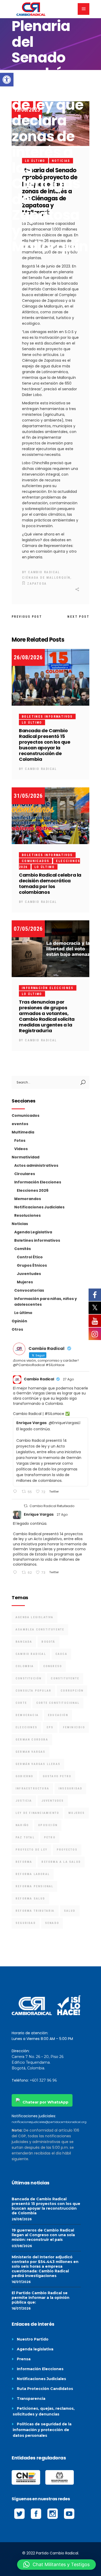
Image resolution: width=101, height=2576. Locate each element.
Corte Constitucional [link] (58, 1703)
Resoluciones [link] (27, 1215)
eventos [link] (20, 1124)
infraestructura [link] (32, 1788)
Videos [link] (21, 1149)
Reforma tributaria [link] (35, 1911)
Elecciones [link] (26, 1727)
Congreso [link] (53, 1666)
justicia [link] (24, 1801)
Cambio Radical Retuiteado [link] (52, 1506)
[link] (7, 80)
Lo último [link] (32, 723)
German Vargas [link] (31, 1752)
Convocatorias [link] (29, 1290)
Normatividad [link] (26, 1157)
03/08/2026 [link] (22, 2246)
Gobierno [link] (24, 1776)
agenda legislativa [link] (35, 1617)
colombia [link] (25, 1666)
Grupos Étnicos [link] (32, 1265)
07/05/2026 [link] (28, 929)
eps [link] (50, 1727)
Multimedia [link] (23, 1132)
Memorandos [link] (28, 1199)
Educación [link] (58, 1715)
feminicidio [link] (74, 1727)
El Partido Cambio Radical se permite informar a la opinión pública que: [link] (41, 2298)
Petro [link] (50, 1837)
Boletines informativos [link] (47, 717)
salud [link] (70, 1911)
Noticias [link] (20, 1224)
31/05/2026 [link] (28, 796)
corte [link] (21, 1703)
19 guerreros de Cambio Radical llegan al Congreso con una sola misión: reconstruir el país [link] (43, 2235)
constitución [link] (28, 1678)
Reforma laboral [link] (33, 1874)
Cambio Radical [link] (44, 572)
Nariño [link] (22, 1825)
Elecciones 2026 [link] (33, 1190)
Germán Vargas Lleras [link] (38, 1764)
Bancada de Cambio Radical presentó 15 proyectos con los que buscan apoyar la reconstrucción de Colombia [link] (45, 745)
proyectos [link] (67, 1850)
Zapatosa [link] (37, 584)
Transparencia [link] (31, 2399)
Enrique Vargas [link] (39, 1514)
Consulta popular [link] (33, 1691)
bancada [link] (24, 1642)
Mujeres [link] (25, 1282)
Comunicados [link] (35, 861)
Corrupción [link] (72, 1691)
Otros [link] (17, 1329)
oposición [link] (48, 1825)
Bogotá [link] (48, 1642)
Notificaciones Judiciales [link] (39, 1207)
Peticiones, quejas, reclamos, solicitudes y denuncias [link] (44, 2411)
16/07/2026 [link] (21, 2282)
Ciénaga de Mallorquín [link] (46, 578)
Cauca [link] (61, 1654)
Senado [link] (52, 1923)
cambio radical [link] (31, 1654)
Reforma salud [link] (30, 1899)
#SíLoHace (54, 1414)
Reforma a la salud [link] (61, 1862)
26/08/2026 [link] (28, 657)
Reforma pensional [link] (34, 1886)
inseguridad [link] (70, 1788)
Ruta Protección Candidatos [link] (45, 2389)
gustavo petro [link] (57, 1776)
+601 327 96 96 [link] (43, 2080)
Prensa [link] (24, 2359)
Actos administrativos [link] (36, 1165)
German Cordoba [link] (32, 1740)
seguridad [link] (26, 1923)
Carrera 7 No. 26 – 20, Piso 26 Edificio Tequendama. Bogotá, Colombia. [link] (38, 2062)
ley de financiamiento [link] (37, 1813)
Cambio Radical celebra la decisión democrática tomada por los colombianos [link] (50, 884)
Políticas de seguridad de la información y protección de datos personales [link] (42, 2430)
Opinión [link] (19, 1321)
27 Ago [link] (68, 1379)
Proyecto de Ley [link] (31, 1850)
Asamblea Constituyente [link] (40, 1630)
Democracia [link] (27, 1715)
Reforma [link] (24, 1862)
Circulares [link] (25, 1174)
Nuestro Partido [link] (33, 2339)
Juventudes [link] (29, 1274)
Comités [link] (23, 1249)
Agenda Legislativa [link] (33, 1232)
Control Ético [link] (30, 1257)
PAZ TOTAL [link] (25, 1837)
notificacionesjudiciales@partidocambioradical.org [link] (49, 2122)
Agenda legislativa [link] (35, 2349)
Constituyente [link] (65, 1678)
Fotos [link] (20, 1140)
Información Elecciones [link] (48, 988)
